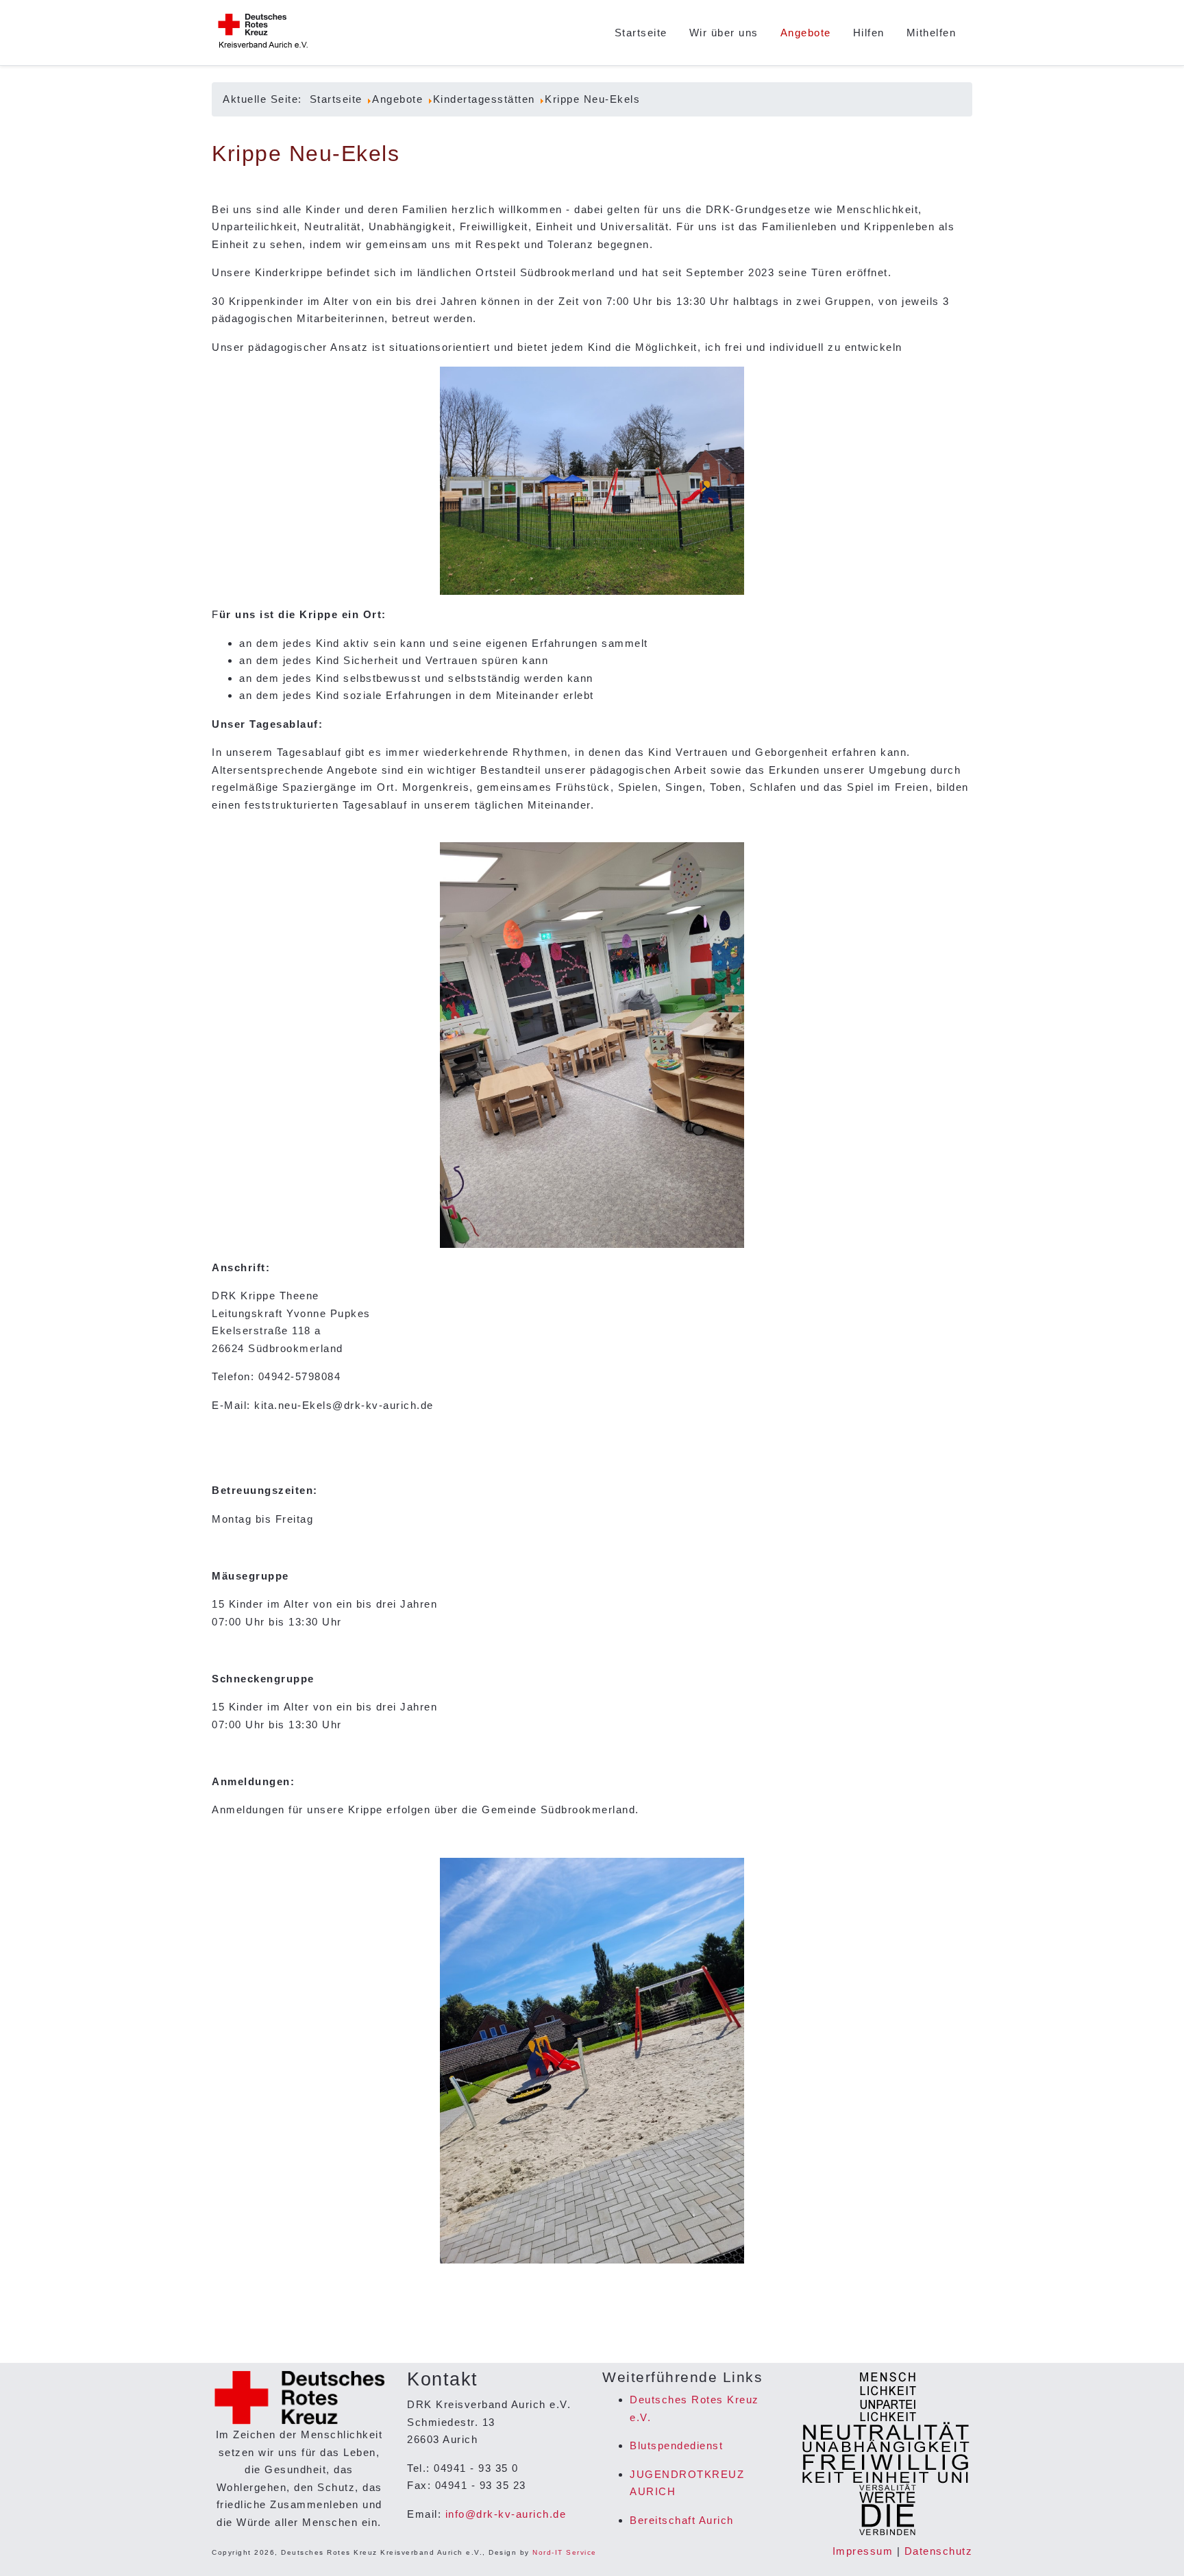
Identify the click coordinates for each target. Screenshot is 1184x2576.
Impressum (863, 2551)
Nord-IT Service (565, 2552)
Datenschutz (939, 2551)
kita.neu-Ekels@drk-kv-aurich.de (344, 1405)
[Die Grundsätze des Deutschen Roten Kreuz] (885, 2454)
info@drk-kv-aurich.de (506, 2514)
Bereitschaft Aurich (682, 2520)
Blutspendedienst (676, 2445)
